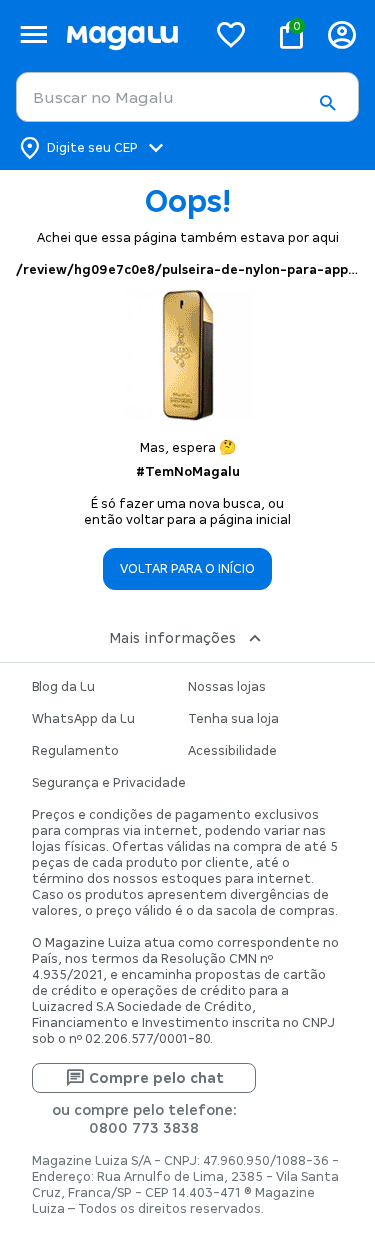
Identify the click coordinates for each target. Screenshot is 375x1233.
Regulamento (75, 751)
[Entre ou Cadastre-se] (342, 34)
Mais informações (172, 638)
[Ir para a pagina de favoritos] (231, 34)
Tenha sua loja (233, 719)
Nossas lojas (227, 687)
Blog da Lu (63, 687)
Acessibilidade (232, 751)
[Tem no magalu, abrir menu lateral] (33, 34)
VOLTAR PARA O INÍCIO (187, 569)
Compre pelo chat (156, 1078)
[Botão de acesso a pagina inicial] (128, 34)
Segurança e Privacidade (109, 783)
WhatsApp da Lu (83, 719)
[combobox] (187, 97)
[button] (327, 103)
